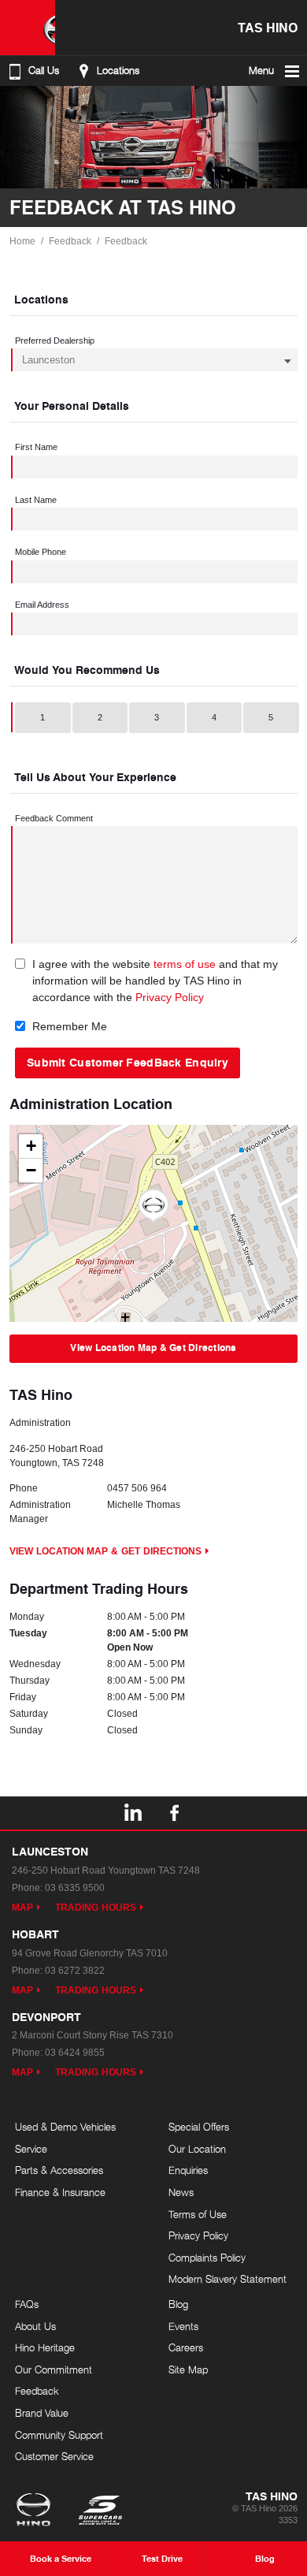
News (181, 2192)
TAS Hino (268, 27)
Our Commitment (54, 2369)
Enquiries (188, 2170)
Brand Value (42, 2413)
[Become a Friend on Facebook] (175, 1813)
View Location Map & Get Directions (153, 1348)
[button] (153, 1206)
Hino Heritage (45, 2347)
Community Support (59, 2435)
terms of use (185, 964)
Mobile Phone (41, 552)
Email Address (42, 605)
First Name (36, 447)
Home (22, 241)
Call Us (44, 71)
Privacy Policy (170, 997)
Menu (261, 71)
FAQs (27, 2304)
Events (183, 2326)
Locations (118, 71)
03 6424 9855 (75, 2053)
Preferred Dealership (55, 341)
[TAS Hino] (28, 28)
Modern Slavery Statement (227, 2279)
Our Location (197, 2149)
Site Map (188, 2369)
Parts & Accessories (59, 2170)
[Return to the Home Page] (37, 2511)
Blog (178, 2304)
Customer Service (54, 2456)
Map (22, 1908)
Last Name (36, 500)
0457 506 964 (137, 1488)
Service (31, 2149)
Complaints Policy (207, 2258)
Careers (186, 2347)
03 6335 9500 (75, 1888)
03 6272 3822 (75, 1971)
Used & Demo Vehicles (65, 2127)
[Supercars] (100, 2511)
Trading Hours (96, 1908)
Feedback (70, 241)
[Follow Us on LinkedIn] (132, 1813)
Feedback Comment (54, 818)
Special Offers (199, 2127)
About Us (35, 2326)
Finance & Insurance (60, 2192)
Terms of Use (198, 2214)
